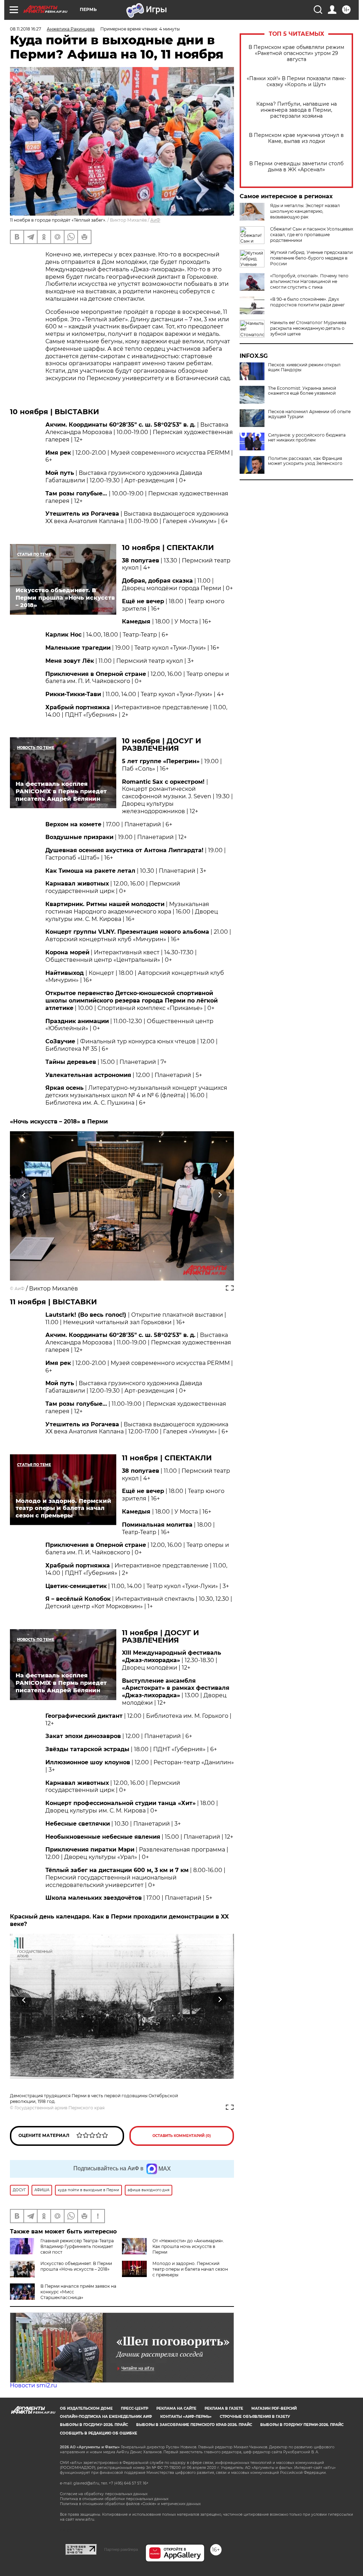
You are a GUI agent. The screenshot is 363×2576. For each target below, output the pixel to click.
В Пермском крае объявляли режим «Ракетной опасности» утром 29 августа (296, 53)
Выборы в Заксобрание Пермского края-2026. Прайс (194, 2425)
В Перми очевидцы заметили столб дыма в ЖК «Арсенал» (296, 167)
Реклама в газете (224, 2408)
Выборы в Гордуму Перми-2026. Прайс (302, 2425)
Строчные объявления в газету (255, 2417)
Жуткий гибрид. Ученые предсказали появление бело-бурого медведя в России (311, 258)
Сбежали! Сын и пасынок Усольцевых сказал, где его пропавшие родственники (312, 235)
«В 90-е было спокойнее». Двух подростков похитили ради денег (308, 302)
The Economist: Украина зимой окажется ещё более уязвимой (302, 391)
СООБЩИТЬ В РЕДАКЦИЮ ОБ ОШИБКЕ (99, 2433)
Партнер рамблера (121, 2549)
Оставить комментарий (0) (182, 2136)
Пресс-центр (135, 2408)
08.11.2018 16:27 (26, 29)
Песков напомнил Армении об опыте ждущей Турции (309, 414)
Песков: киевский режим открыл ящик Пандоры (304, 367)
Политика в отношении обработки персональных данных (114, 2499)
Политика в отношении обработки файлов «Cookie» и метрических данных (130, 2504)
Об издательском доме (86, 2408)
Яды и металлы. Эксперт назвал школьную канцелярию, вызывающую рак (305, 211)
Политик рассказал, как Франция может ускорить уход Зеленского (305, 461)
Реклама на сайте (176, 2408)
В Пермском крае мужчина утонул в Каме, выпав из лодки (296, 138)
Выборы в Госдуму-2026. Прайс (94, 2425)
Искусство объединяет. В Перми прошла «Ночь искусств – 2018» (76, 2266)
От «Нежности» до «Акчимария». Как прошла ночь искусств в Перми (188, 2246)
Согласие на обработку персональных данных (104, 2494)
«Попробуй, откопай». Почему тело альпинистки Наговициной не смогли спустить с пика (309, 281)
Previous (24, 1195)
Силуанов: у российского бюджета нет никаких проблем (307, 438)
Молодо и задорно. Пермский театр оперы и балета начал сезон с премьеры (190, 2269)
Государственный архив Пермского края (60, 2108)
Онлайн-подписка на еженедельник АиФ (106, 2417)
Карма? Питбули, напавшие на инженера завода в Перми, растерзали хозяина (297, 110)
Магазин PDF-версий (274, 2408)
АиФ (155, 220)
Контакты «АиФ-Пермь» (186, 2417)
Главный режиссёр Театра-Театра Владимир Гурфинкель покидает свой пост (77, 2246)
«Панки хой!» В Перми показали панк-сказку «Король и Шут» (296, 82)
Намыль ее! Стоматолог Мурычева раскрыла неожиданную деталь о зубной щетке (308, 328)
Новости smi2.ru (33, 2385)
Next (220, 1195)
